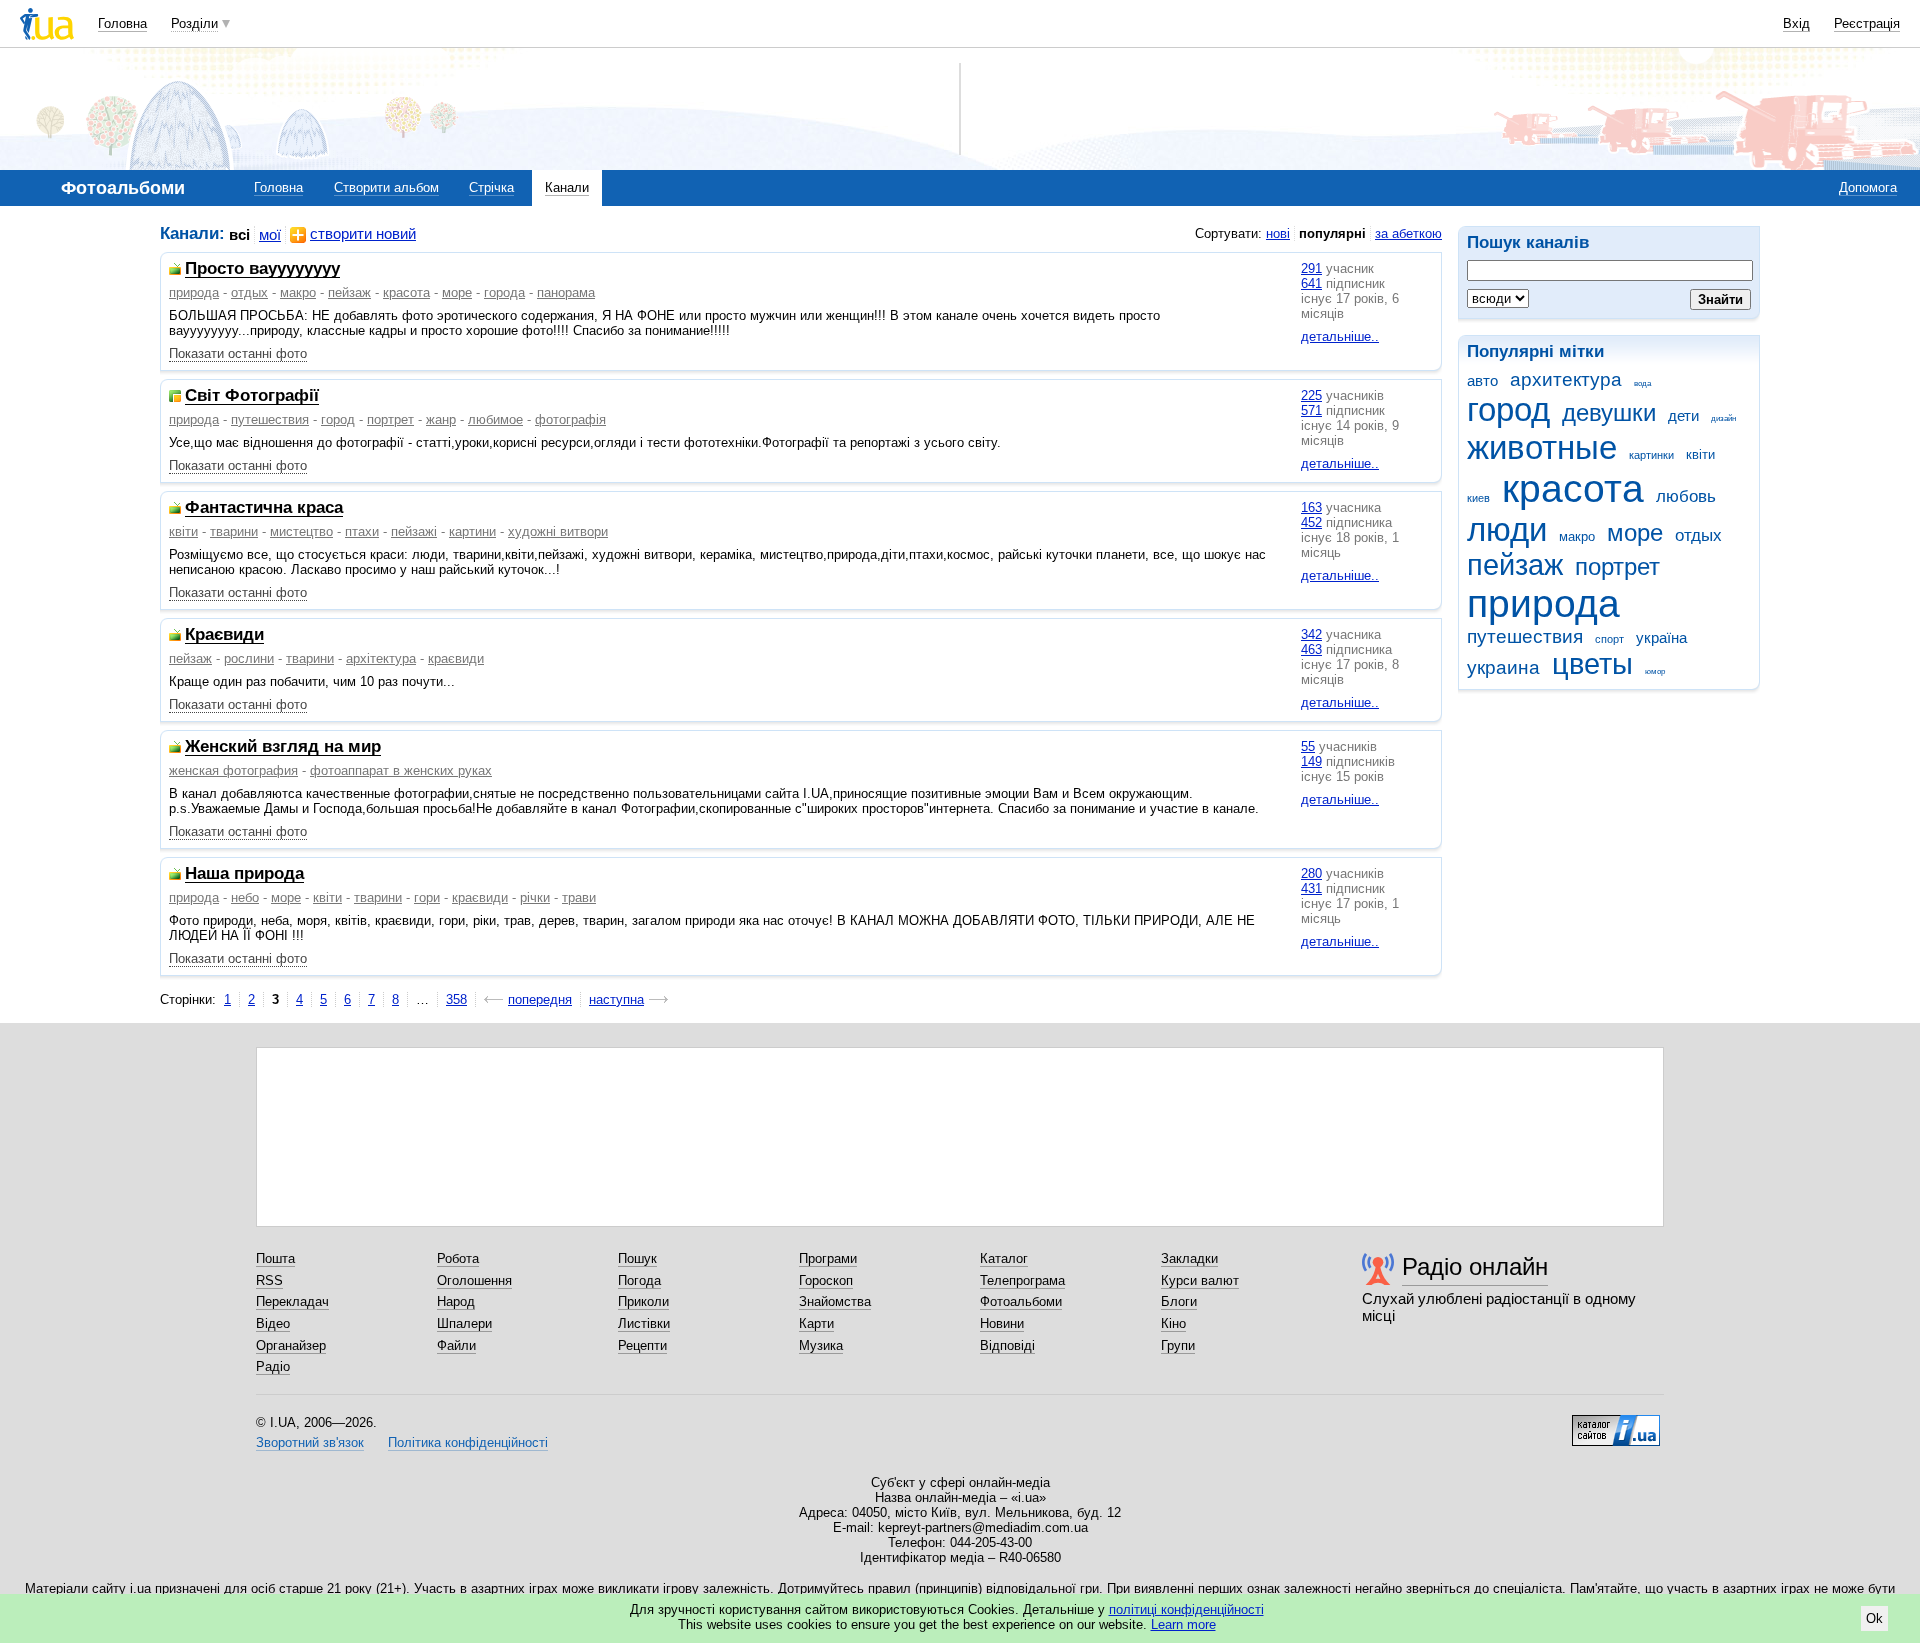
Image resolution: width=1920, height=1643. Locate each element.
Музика (821, 1345)
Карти (816, 1323)
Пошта (275, 1258)
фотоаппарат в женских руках (401, 770)
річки (535, 897)
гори (427, 897)
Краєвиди (224, 635)
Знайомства (835, 1301)
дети (1683, 415)
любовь (1686, 496)
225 (1311, 395)
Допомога (1868, 187)
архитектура (1566, 379)
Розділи (194, 23)
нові (1278, 233)
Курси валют (1200, 1280)
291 (1311, 268)
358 (456, 999)
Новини (1002, 1323)
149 (1311, 761)
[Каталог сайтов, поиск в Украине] (1616, 1423)
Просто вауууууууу (262, 269)
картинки (1651, 455)
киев (1478, 498)
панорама (566, 292)
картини (472, 531)
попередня (540, 999)
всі (239, 234)
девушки (1609, 413)
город (1508, 409)
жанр (441, 419)
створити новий (363, 234)
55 (1308, 746)
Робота (458, 1258)
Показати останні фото (238, 353)
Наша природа (244, 874)
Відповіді (1007, 1345)
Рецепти (642, 1345)
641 (1311, 283)
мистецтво (301, 531)
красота (1573, 488)
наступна (616, 999)
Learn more (1183, 1624)
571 (1311, 410)
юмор (1655, 671)
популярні (1332, 233)
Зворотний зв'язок (310, 1442)
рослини (249, 658)
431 (1311, 888)
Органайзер (291, 1345)
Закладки (1189, 1258)
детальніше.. (1340, 336)
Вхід (1796, 23)
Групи (1178, 1345)
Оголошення (474, 1280)
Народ (456, 1301)
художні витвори (558, 531)
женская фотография (233, 770)
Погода (639, 1280)
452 (1311, 522)
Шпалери (464, 1323)
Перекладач (292, 1301)
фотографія (570, 419)
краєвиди (456, 658)
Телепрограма (1022, 1280)
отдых (1698, 535)
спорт (1609, 639)
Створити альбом (386, 187)
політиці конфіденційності (1186, 1609)
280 (1311, 873)
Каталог (1004, 1258)
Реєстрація (1867, 23)
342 (1311, 634)
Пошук (637, 1258)
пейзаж (1515, 565)
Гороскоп (826, 1280)
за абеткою (1408, 233)
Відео (273, 1323)
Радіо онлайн (1475, 1266)
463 (1311, 649)
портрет (1617, 567)
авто (1482, 380)
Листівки (644, 1323)
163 (1311, 507)
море (1635, 533)
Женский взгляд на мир (283, 747)
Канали (567, 187)
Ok (1874, 1618)
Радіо (273, 1366)
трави (579, 897)
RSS (269, 1280)
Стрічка (491, 187)
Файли (456, 1345)
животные (1542, 447)
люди (1507, 529)
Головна (122, 23)
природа (1543, 603)
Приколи (643, 1301)
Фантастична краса (264, 508)
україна (1661, 637)
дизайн (1723, 418)
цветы (1592, 664)
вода (1642, 383)
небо (245, 897)
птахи (362, 531)
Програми (828, 1258)
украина (1503, 667)
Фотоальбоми (1021, 1301)
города (504, 292)
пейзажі (414, 531)
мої (270, 234)
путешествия (1525, 636)
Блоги (1179, 1301)
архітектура (381, 658)
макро (1577, 536)
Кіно (1173, 1323)
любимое (495, 419)
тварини (234, 531)
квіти (1700, 454)
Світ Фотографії (252, 396)
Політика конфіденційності (468, 1442)
